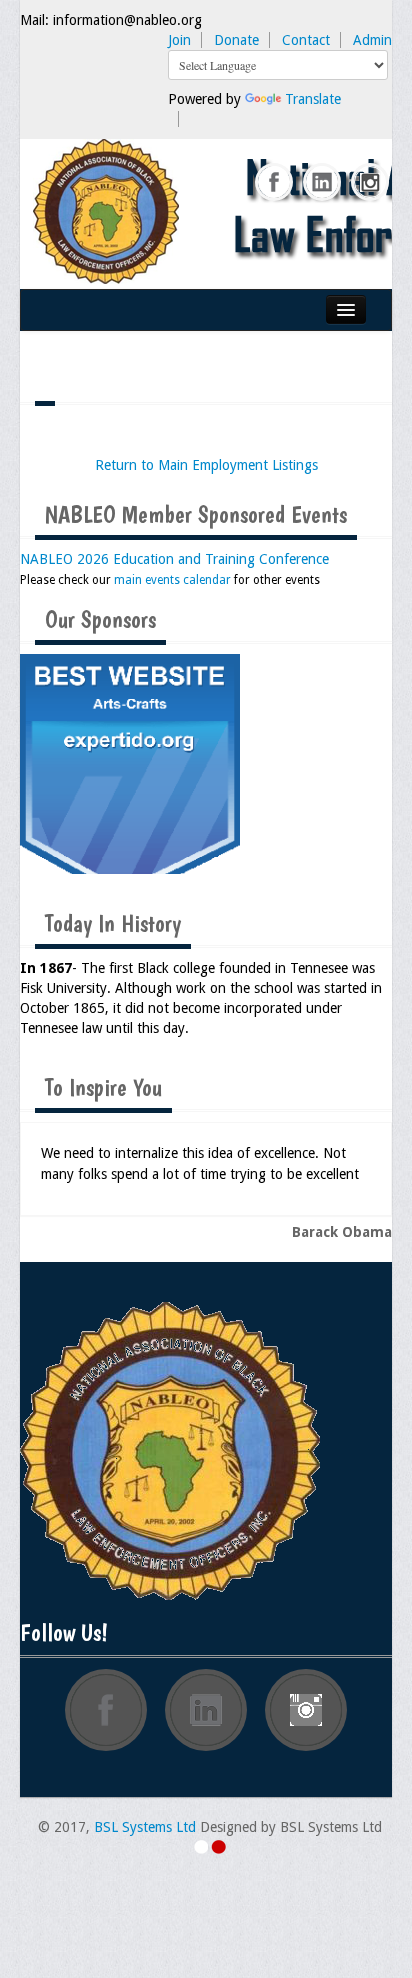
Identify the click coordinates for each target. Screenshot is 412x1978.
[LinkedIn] (323, 183)
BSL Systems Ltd (145, 1827)
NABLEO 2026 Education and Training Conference (174, 559)
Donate (236, 40)
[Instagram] (371, 183)
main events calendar (172, 580)
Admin (372, 40)
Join (179, 40)
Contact (306, 40)
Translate (313, 99)
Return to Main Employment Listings (206, 465)
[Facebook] (275, 183)
